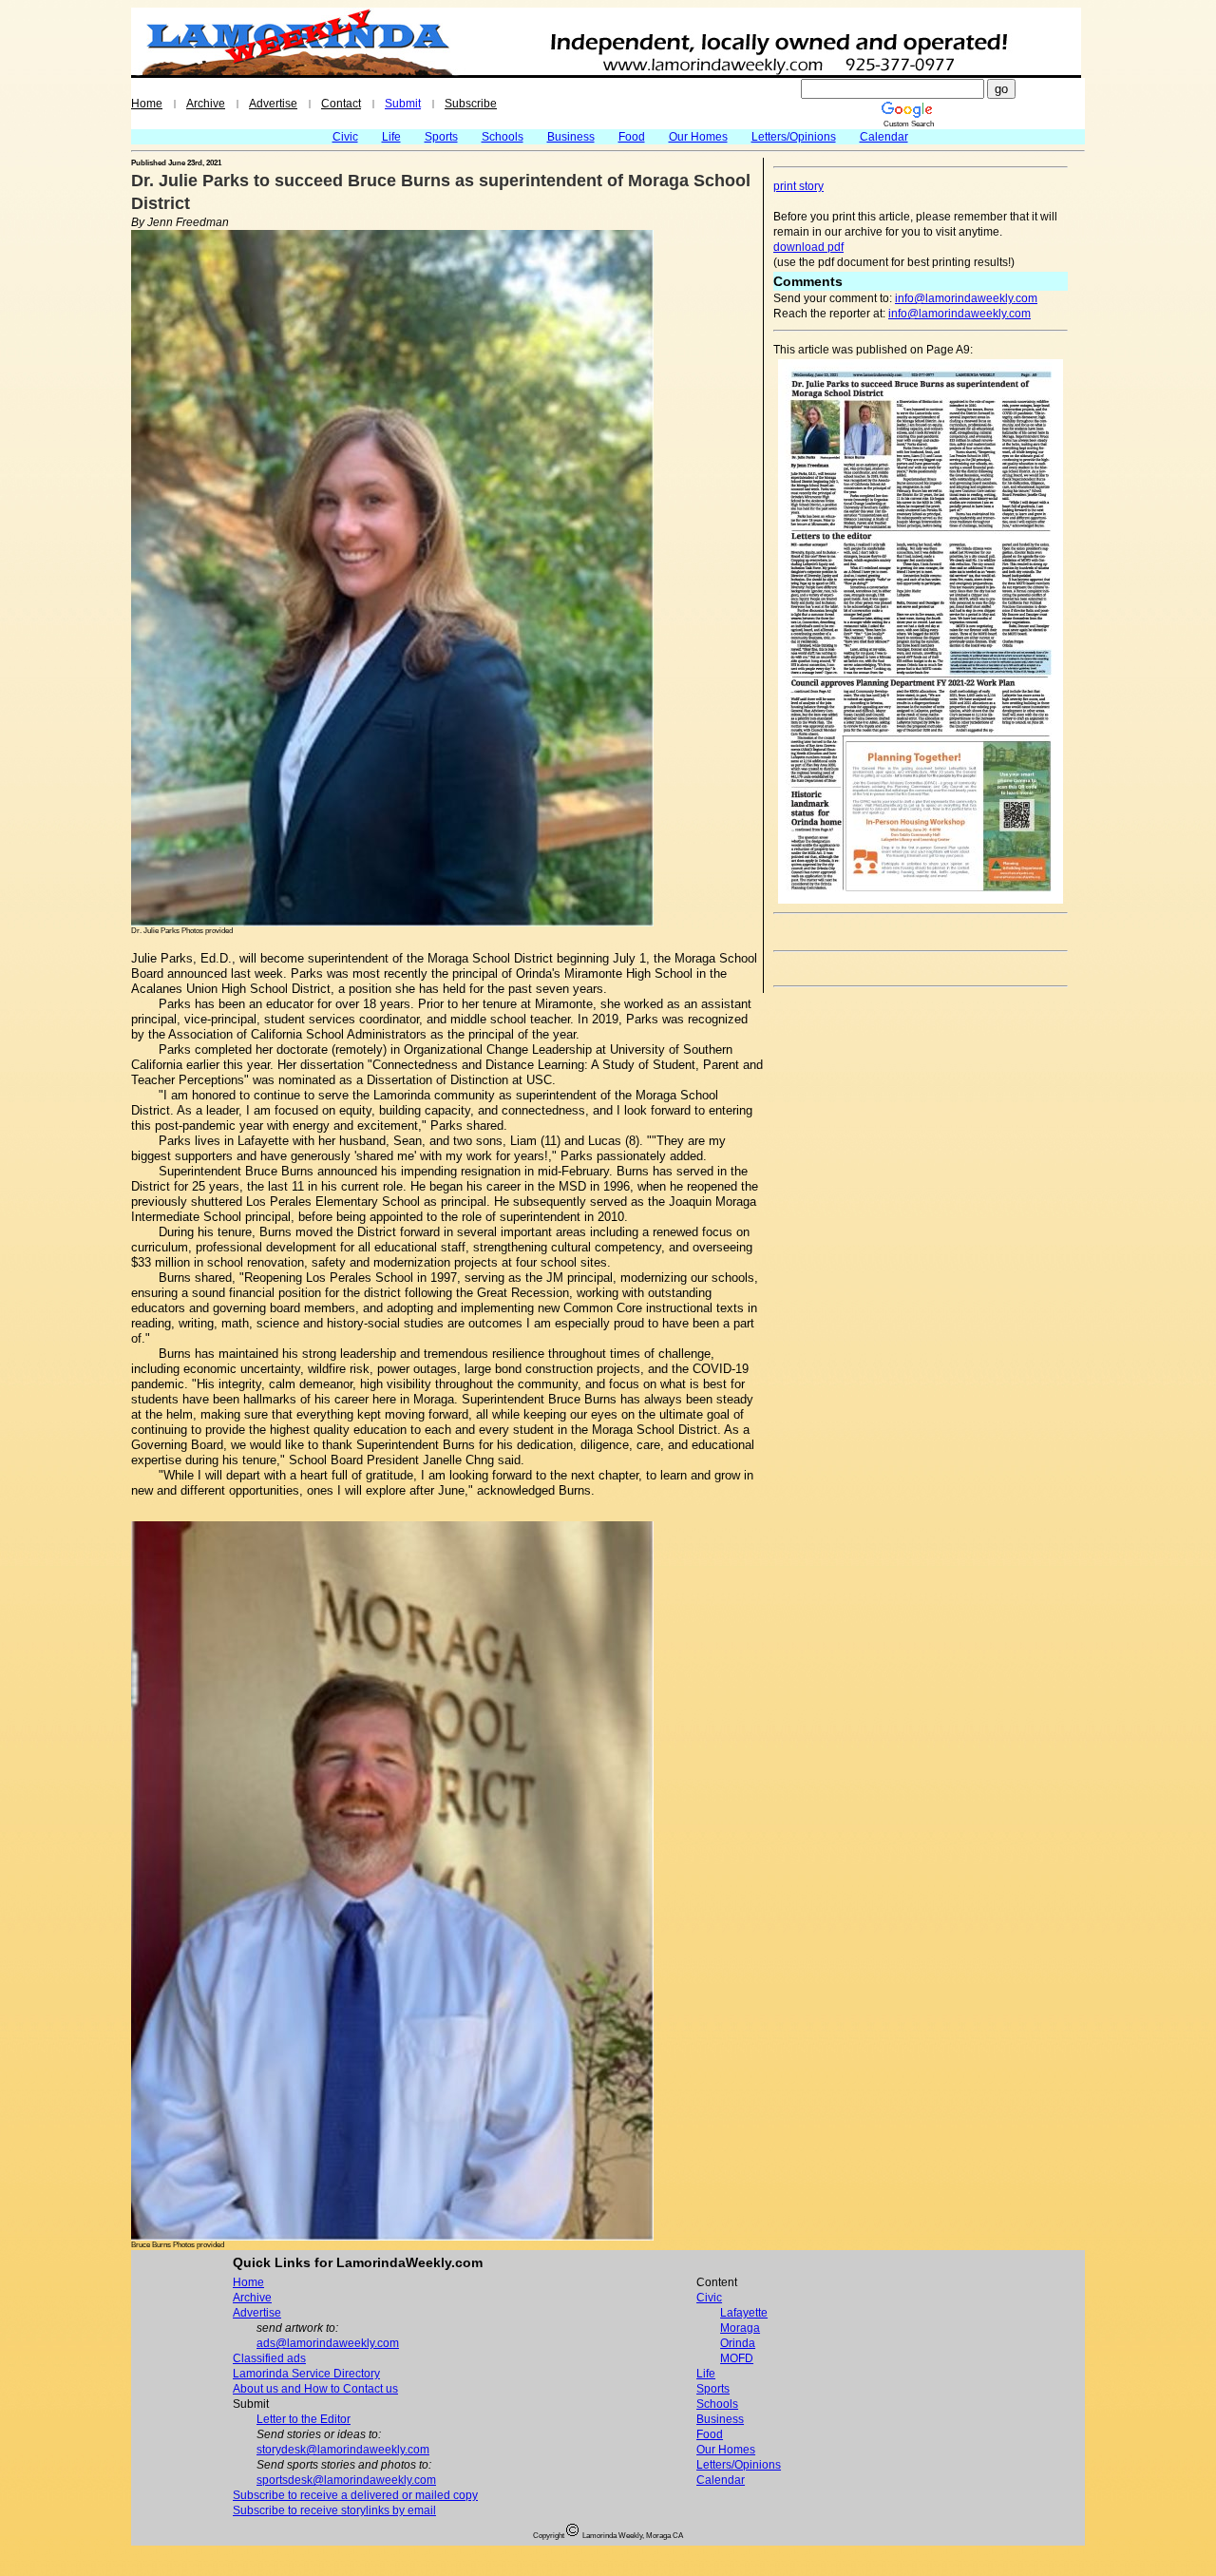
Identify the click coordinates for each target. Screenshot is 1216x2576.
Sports (441, 137)
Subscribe (471, 104)
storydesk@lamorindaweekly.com (343, 2450)
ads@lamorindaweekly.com (328, 2343)
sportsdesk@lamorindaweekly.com (346, 2480)
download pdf (808, 247)
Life (391, 137)
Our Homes (698, 137)
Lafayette (744, 2313)
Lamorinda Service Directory (306, 2374)
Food (632, 137)
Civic (345, 137)
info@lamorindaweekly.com (966, 298)
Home (147, 104)
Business (571, 137)
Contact (341, 104)
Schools (503, 137)
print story (798, 186)
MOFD (737, 2358)
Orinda (738, 2343)
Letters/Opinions (794, 137)
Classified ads (269, 2358)
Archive (206, 104)
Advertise (273, 104)
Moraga (740, 2328)
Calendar (884, 137)
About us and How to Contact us (315, 2389)
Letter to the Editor (304, 2419)
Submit (403, 104)
